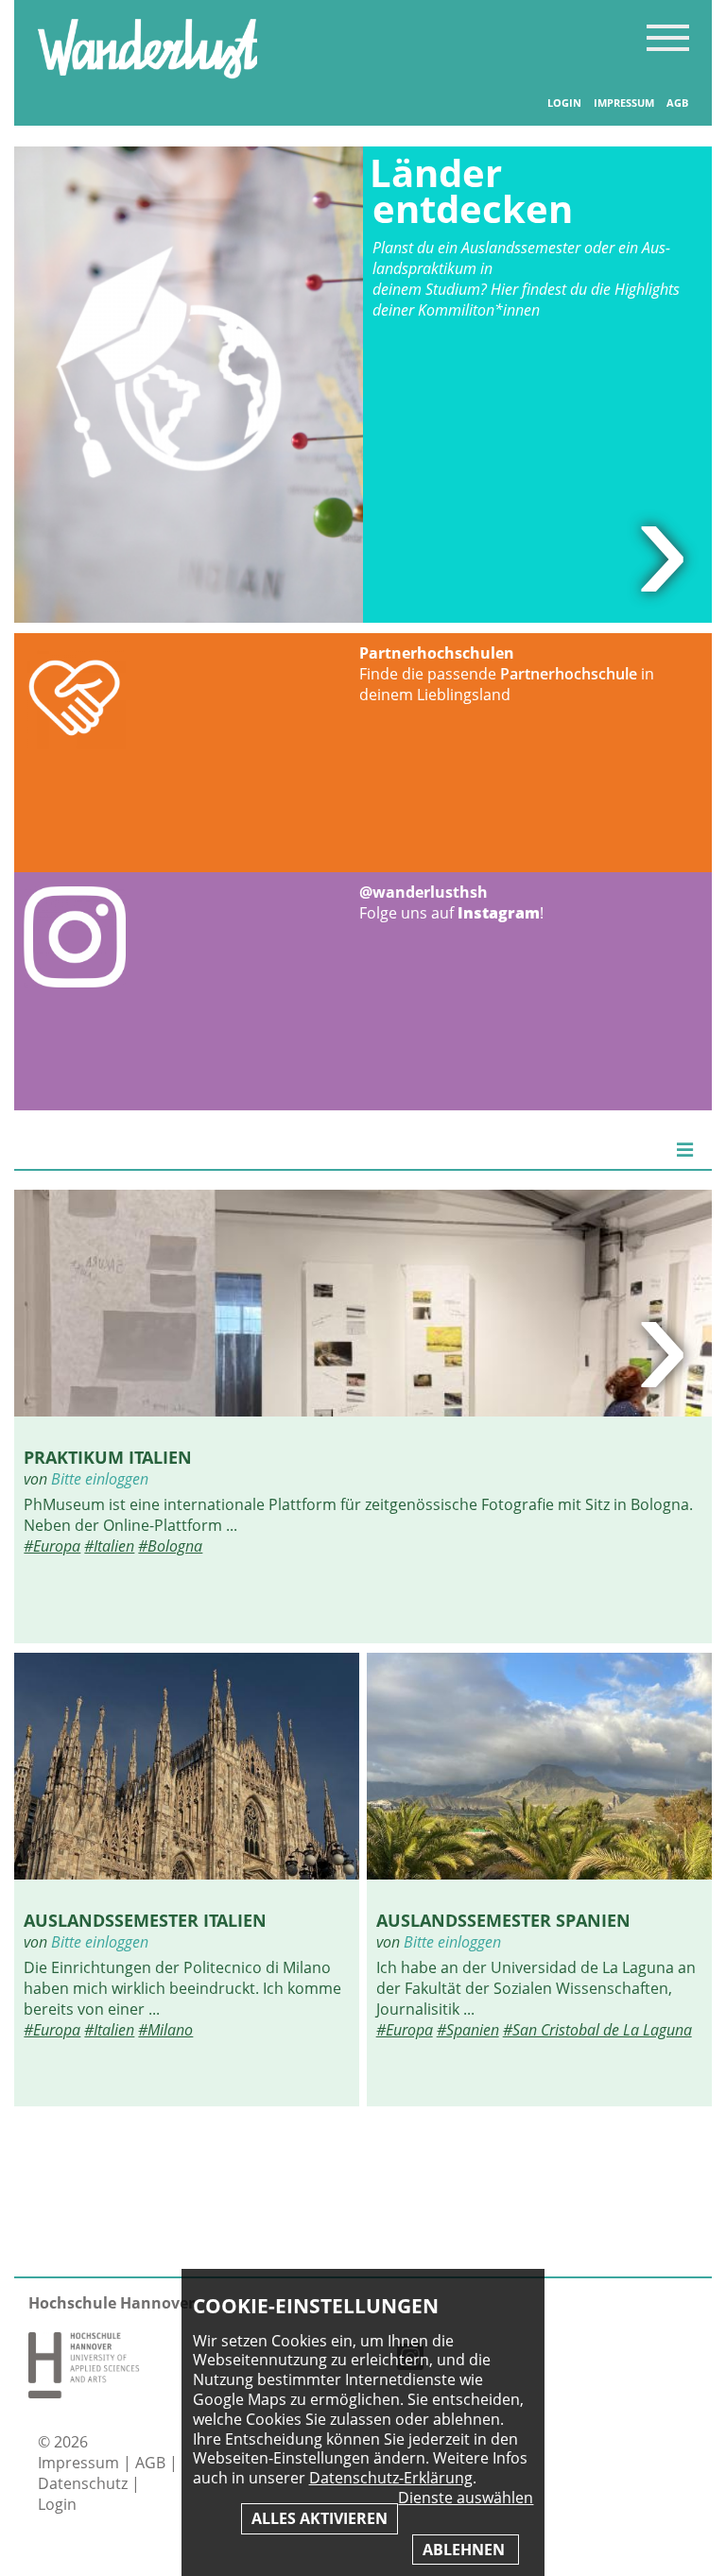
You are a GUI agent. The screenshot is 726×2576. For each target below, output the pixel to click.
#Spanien (468, 2030)
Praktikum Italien (108, 1457)
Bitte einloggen (100, 1479)
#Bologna (170, 1546)
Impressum (624, 103)
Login (564, 103)
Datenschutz (85, 2483)
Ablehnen (466, 2550)
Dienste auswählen (466, 2498)
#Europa (52, 1546)
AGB (677, 103)
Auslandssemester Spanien (503, 1920)
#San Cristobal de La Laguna (597, 2030)
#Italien (109, 1546)
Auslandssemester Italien (145, 1920)
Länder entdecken (471, 190)
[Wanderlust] (147, 73)
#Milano (165, 2030)
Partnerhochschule (569, 674)
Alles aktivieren (320, 2518)
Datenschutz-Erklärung (391, 2478)
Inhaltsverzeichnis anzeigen (668, 37)
